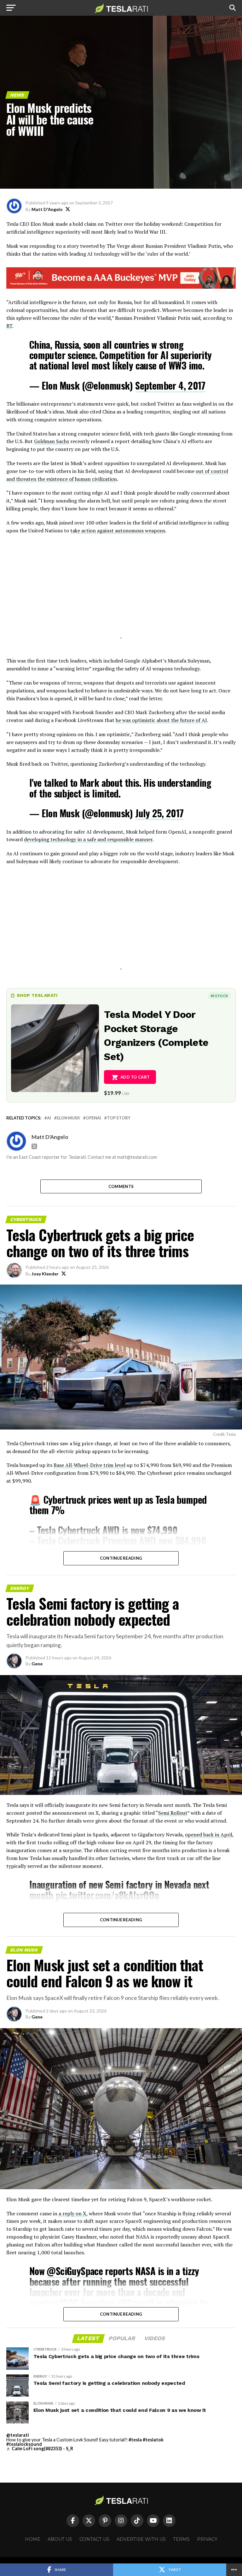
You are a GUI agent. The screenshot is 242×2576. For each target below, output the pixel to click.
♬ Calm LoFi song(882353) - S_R (40, 2448)
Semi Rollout (173, 1813)
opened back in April (209, 1835)
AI (49, 1118)
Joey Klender (45, 1274)
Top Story (119, 1118)
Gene (37, 1664)
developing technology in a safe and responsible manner (88, 839)
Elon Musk (68, 1118)
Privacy (207, 2539)
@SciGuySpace (75, 2271)
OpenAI (93, 1118)
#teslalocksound (24, 2444)
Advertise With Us (141, 2539)
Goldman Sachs (52, 441)
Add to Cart (135, 1077)
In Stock (219, 996)
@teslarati (18, 2435)
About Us (60, 2539)
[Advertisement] (121, 594)
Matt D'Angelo (47, 209)
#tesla (135, 2440)
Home (33, 2539)
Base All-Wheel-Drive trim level (89, 1465)
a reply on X (72, 2213)
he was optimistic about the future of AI (161, 720)
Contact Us (94, 2539)
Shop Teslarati (37, 995)
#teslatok (153, 2440)
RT (9, 326)
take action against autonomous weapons (118, 530)
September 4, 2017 (170, 385)
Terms (181, 2539)
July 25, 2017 (159, 813)
